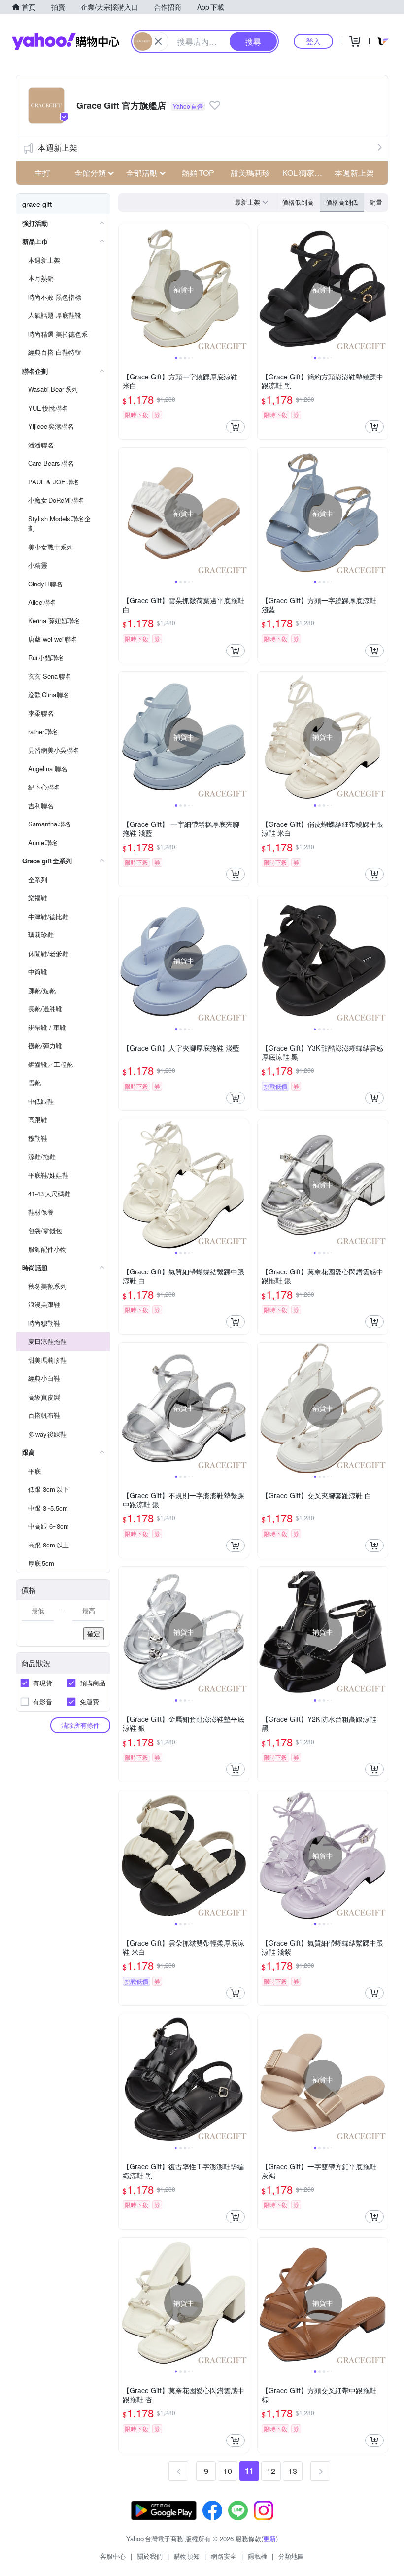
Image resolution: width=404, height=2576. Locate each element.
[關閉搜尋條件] (158, 41)
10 (228, 2471)
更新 (269, 2538)
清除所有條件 (80, 1725)
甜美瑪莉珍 (250, 173)
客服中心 (113, 2556)
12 (271, 2471)
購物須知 (187, 2556)
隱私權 (257, 2556)
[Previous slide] (125, 289)
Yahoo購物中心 (66, 41)
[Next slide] (242, 289)
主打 (42, 173)
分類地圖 (291, 2556)
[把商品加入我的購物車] (236, 427)
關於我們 (150, 2556)
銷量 (376, 202)
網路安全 (224, 2556)
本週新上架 (58, 148)
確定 (94, 1633)
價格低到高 (298, 202)
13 (293, 2471)
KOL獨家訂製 (305, 173)
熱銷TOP (198, 173)
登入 (313, 41)
